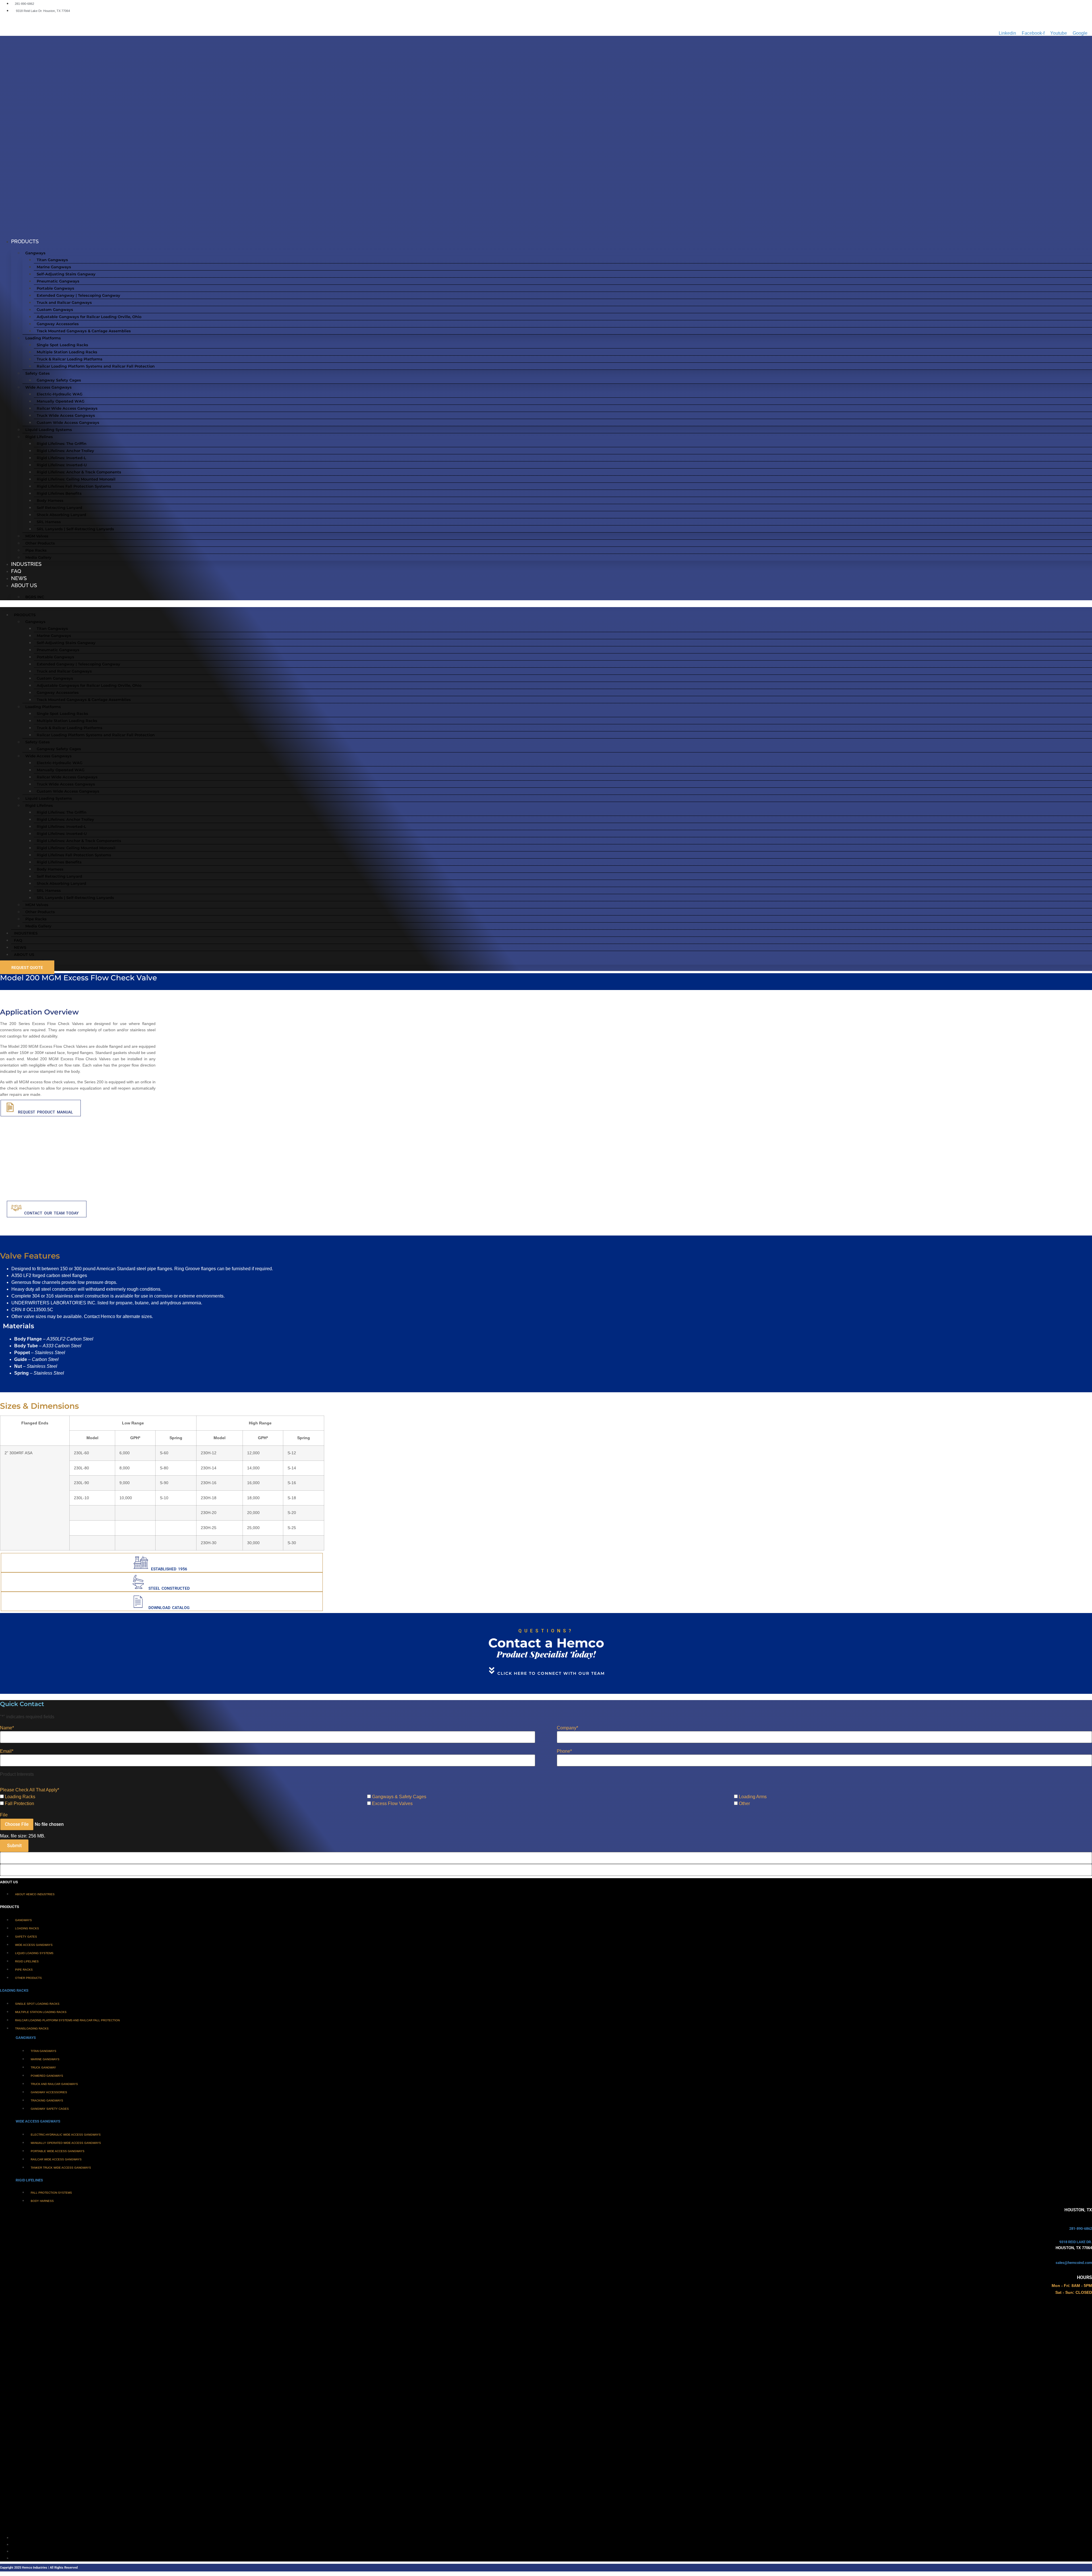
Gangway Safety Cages (59, 380)
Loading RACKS (14, 1990)
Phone (564, 1751)
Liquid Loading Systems (49, 430)
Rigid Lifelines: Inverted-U (62, 465)
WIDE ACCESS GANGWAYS (38, 2121)
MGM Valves (37, 536)
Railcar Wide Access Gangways (67, 408)
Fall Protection (19, 1804)
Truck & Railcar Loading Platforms (70, 359)
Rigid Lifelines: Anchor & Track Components (79, 472)
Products (25, 241)
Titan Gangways (52, 260)
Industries (26, 564)
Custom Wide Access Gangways (68, 422)
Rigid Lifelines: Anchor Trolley (65, 451)
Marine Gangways (54, 267)
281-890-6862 (1081, 2229)
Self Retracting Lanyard (59, 508)
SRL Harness (49, 522)
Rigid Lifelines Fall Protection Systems (74, 486)
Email (7, 1751)
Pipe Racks (36, 550)
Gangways (35, 253)
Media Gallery (38, 557)
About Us (24, 585)
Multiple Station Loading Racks (67, 352)
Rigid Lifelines (39, 437)
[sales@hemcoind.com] (1090, 2257)
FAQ (16, 571)
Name (7, 1728)
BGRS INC (35, 597)
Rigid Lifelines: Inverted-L (61, 458)
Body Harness (50, 500)
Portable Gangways (55, 288)
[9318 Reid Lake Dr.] (1090, 2236)
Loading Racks (20, 1797)
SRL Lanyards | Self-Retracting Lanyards (75, 529)
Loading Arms (753, 1797)
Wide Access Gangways (48, 387)
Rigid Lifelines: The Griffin (62, 444)
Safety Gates (38, 373)
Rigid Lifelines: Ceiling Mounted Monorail (76, 479)
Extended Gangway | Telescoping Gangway (78, 295)
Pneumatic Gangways (58, 281)
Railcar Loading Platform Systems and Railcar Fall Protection (96, 366)
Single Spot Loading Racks (62, 345)
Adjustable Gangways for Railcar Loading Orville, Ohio (89, 317)
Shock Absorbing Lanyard (61, 515)
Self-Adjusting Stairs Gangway (66, 274)
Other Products (40, 543)
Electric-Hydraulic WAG (60, 394)
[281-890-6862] (1090, 2223)
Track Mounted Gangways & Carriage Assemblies (84, 331)
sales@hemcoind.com (1074, 2263)
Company (567, 1728)
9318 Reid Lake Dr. (1076, 2242)
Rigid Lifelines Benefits (59, 493)
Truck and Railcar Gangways (64, 302)
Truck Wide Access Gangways (66, 415)
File (4, 1815)
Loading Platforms (43, 338)
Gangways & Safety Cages (399, 1797)
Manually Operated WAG (61, 401)
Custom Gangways (55, 310)
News (19, 578)
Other (744, 1804)
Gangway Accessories (58, 324)
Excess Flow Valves (392, 1804)
